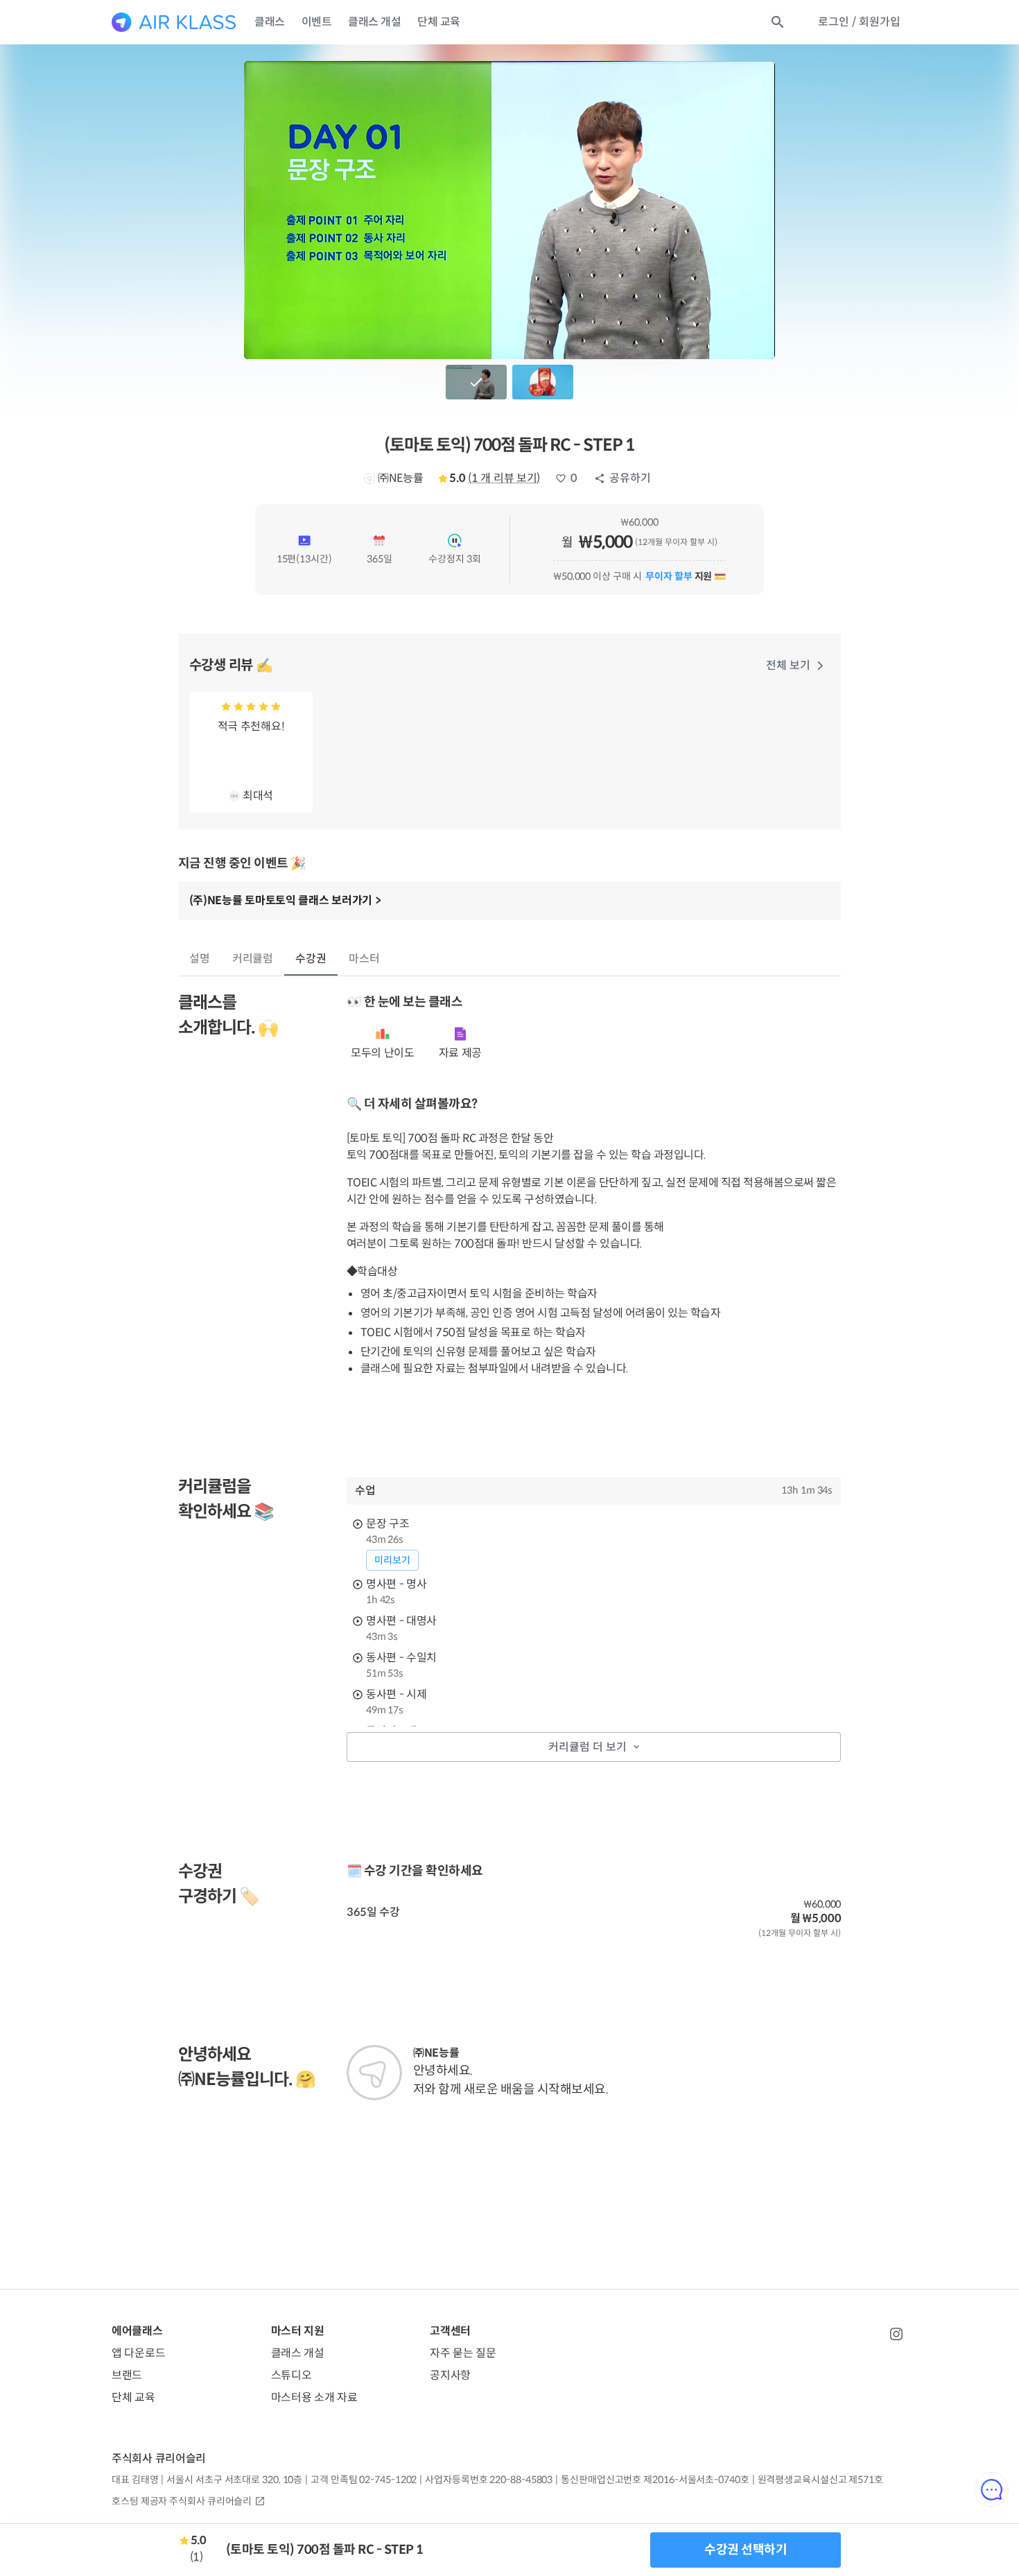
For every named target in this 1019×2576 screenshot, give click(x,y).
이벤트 (317, 22)
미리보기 (392, 1560)
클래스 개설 (374, 22)
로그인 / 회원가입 (859, 22)
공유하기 (630, 478)
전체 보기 (788, 665)
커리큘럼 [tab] (253, 959)
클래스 (270, 22)
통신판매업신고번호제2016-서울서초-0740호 (655, 2480)
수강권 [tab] (311, 959)
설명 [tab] (200, 959)
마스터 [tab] (364, 959)
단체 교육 (439, 22)
